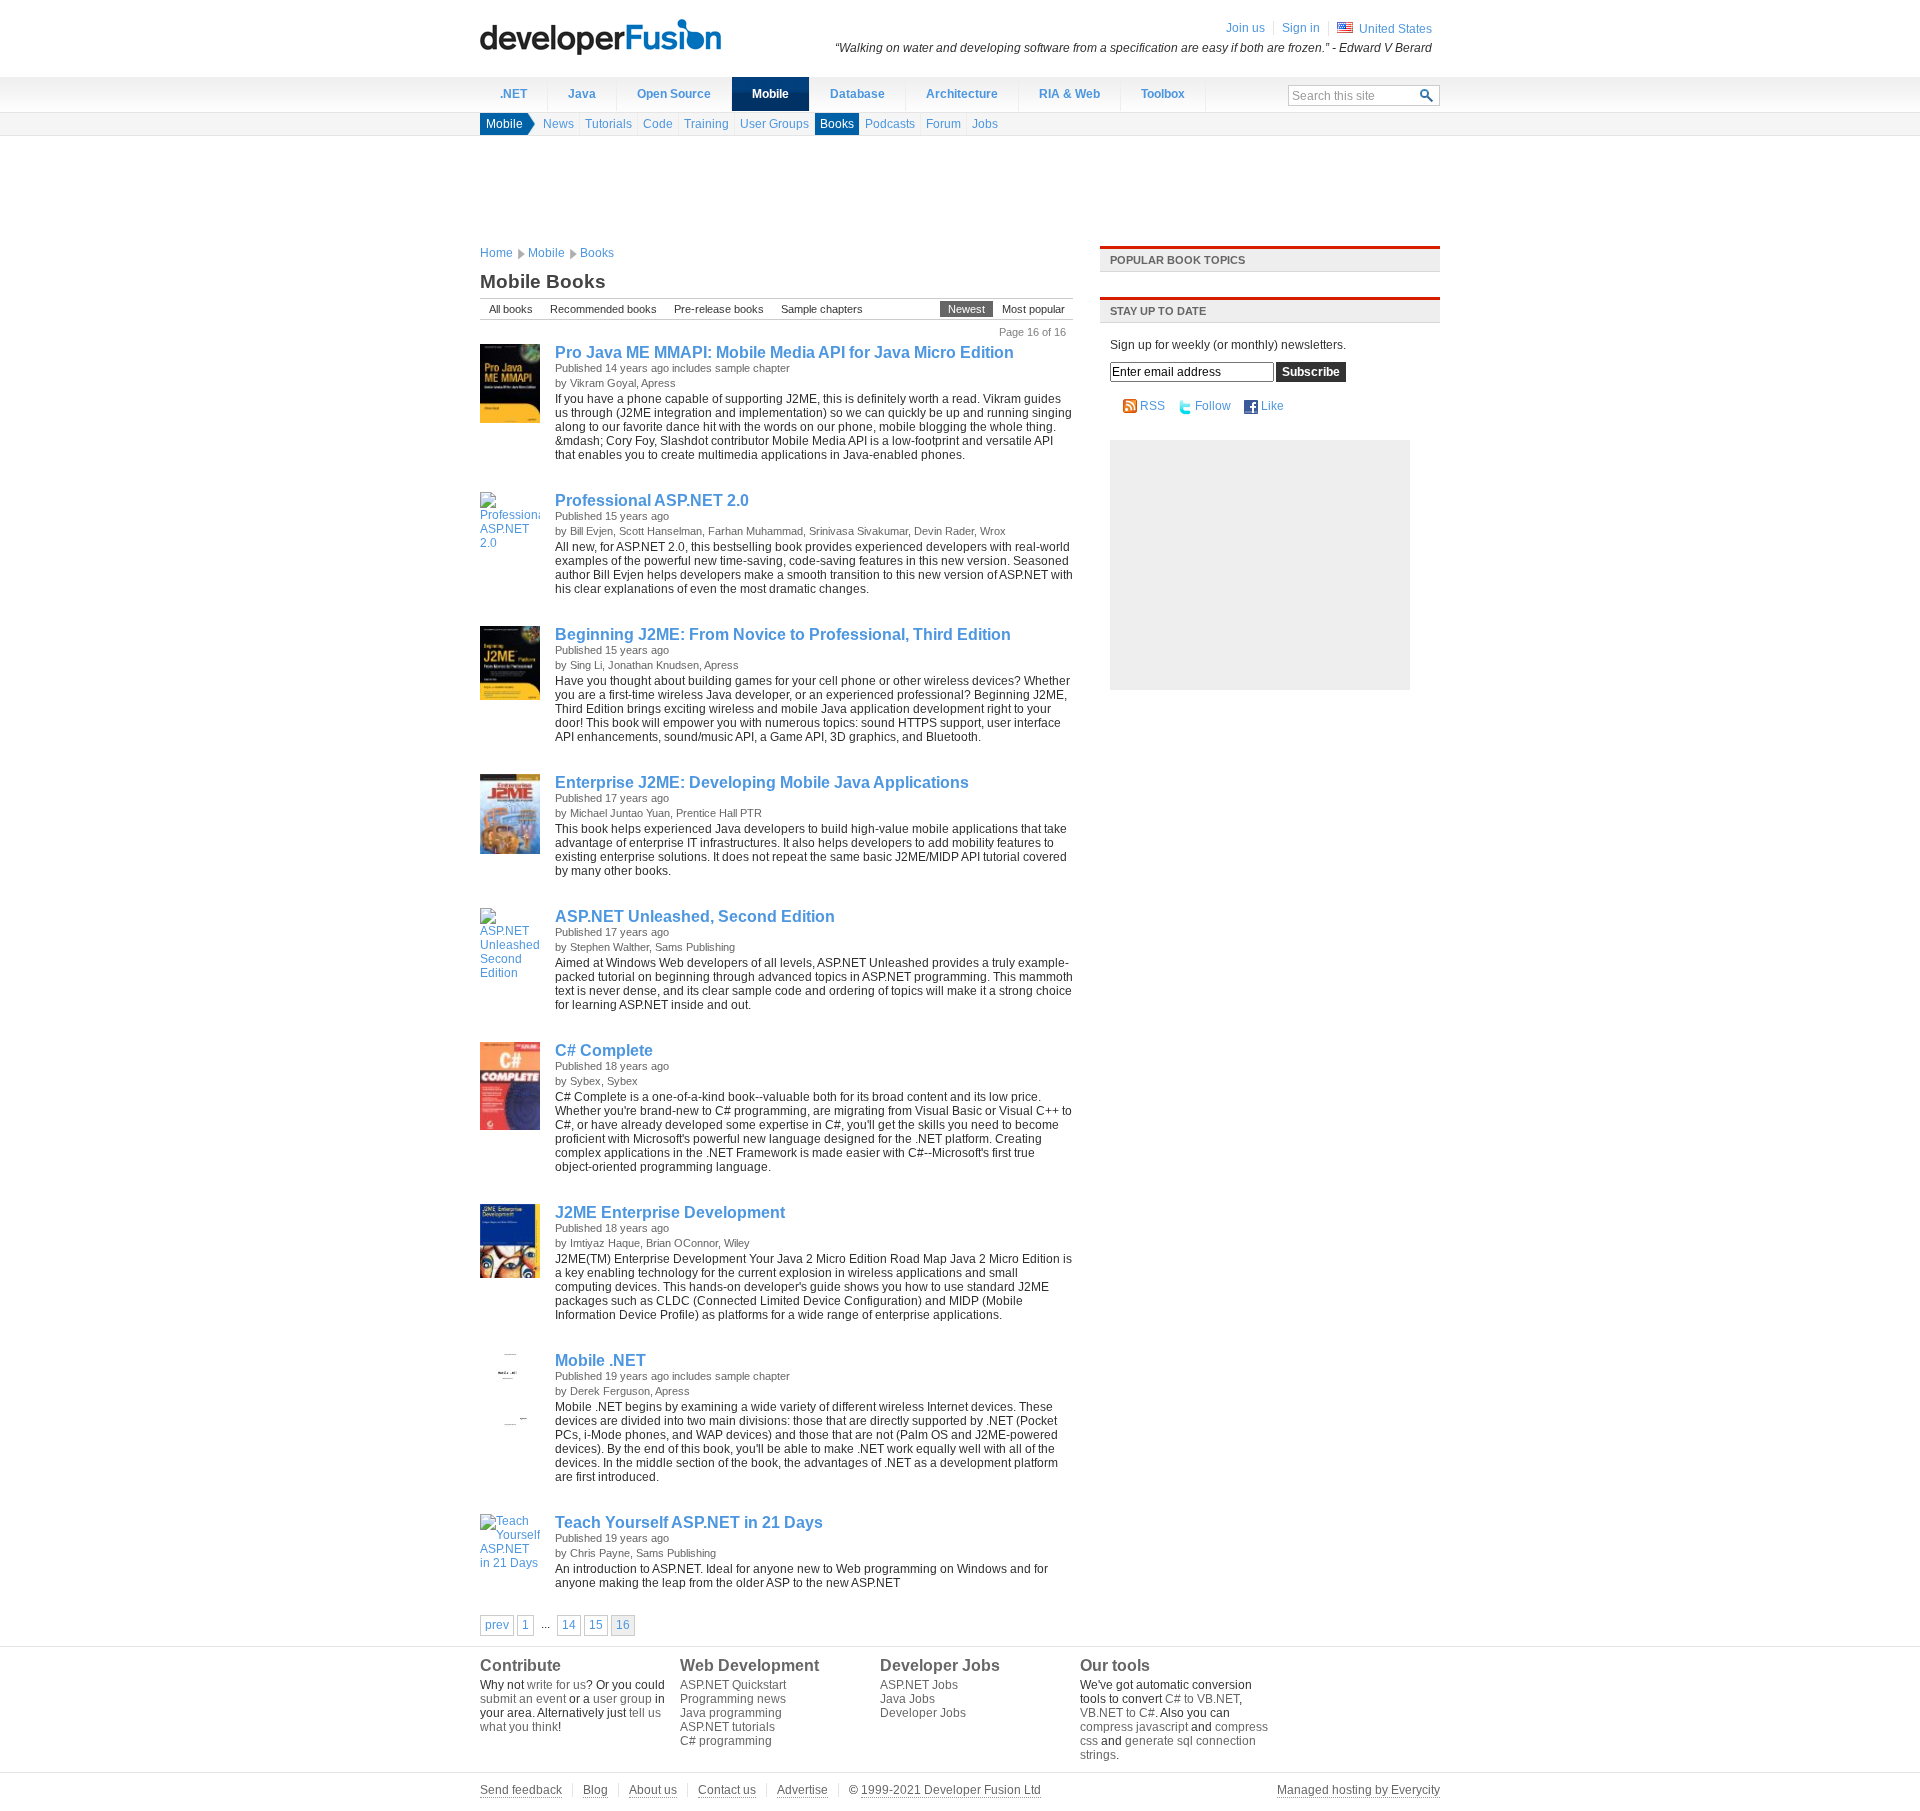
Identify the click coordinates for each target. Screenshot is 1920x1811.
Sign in (1301, 28)
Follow (1213, 406)
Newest (966, 309)
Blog (595, 1790)
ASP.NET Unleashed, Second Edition (695, 916)
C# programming (726, 1741)
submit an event (523, 1699)
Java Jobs (907, 1699)
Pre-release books (719, 309)
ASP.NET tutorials (727, 1727)
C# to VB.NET (1202, 1699)
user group (622, 1699)
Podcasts (890, 124)
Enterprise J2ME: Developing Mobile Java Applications (762, 782)
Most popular (1033, 309)
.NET (513, 94)
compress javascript (1134, 1727)
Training (706, 124)
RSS (1152, 406)
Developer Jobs (923, 1713)
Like (1272, 406)
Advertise (802, 1790)
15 (596, 1625)
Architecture (962, 94)
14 (569, 1625)
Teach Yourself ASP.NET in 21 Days (689, 1522)
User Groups (774, 124)
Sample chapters (822, 309)
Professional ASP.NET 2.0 (652, 500)
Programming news (733, 1699)
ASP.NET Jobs (919, 1685)
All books (511, 309)
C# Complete (604, 1050)
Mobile (770, 94)
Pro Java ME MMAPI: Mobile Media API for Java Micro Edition (784, 352)
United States (1395, 29)
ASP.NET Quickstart (733, 1685)
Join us (1245, 28)
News (558, 124)
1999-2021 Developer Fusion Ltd (951, 1790)
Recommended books (603, 309)
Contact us (727, 1790)
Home (496, 253)
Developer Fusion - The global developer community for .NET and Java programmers (650, 36)
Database (857, 94)
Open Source (674, 94)
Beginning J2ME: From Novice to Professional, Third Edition (783, 634)
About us (653, 1790)
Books (837, 124)
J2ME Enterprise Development (670, 1212)
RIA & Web (1069, 94)
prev (497, 1625)
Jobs (985, 124)
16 (623, 1625)
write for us (556, 1685)
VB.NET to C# (1117, 1713)
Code (658, 124)
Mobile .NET (600, 1360)
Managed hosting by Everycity (1358, 1790)
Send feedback (521, 1790)
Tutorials (608, 124)
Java (582, 94)
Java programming (731, 1713)
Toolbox (1163, 94)
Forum (943, 124)
